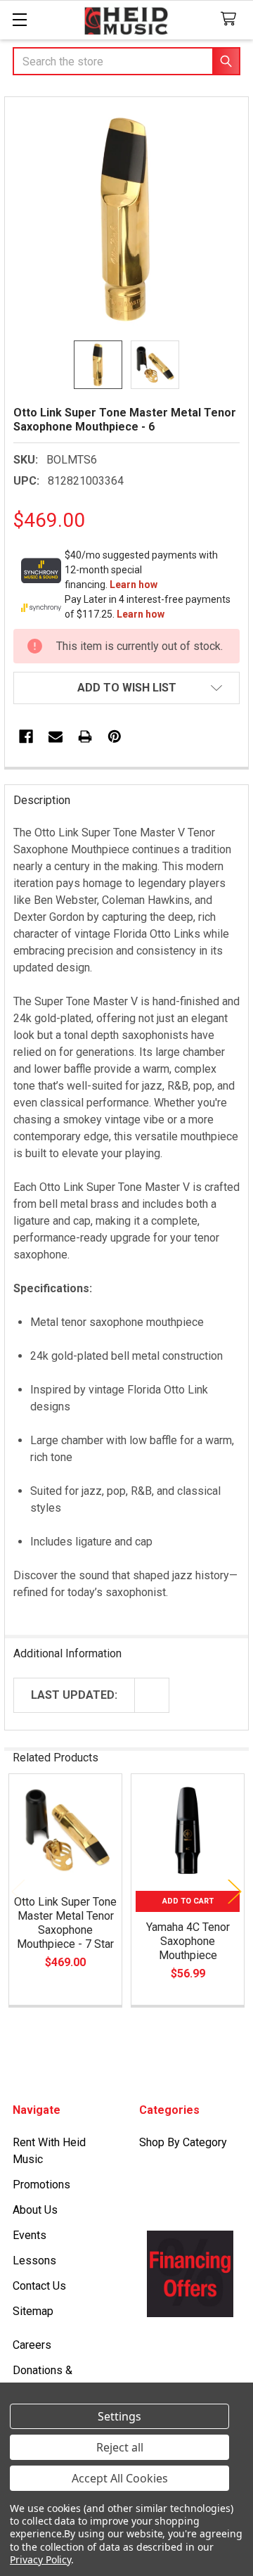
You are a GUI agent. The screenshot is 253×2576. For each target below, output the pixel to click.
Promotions (41, 2185)
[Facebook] (26, 737)
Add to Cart (188, 1901)
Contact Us (39, 2286)
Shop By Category (183, 2142)
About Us (35, 2210)
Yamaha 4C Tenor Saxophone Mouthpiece (188, 1941)
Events (30, 2235)
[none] (126, 219)
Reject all (120, 2447)
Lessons (34, 2261)
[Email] (56, 737)
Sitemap (33, 2311)
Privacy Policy (40, 2559)
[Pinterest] (115, 737)
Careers (32, 2345)
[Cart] (232, 19)
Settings (119, 2416)
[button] (126, 688)
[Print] (85, 737)
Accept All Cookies (120, 2478)
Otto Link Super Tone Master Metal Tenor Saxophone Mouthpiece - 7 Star (65, 1923)
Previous (18, 1892)
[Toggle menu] (19, 19)
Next (235, 1892)
